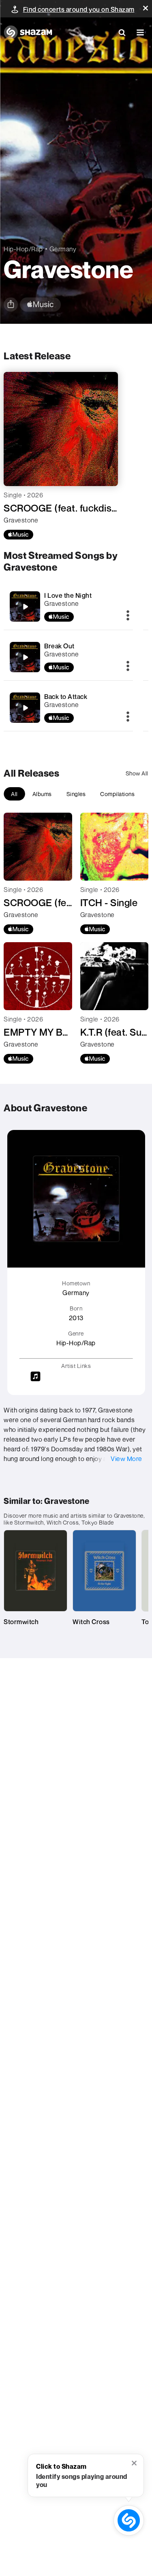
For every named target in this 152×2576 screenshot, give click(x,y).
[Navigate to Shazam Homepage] (28, 32)
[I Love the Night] (25, 607)
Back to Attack (66, 697)
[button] (146, 8)
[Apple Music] (18, 535)
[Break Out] (25, 657)
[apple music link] (40, 305)
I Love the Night (68, 595)
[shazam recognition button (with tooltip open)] (129, 2520)
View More (126, 1459)
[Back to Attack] (25, 708)
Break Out (59, 646)
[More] (128, 616)
